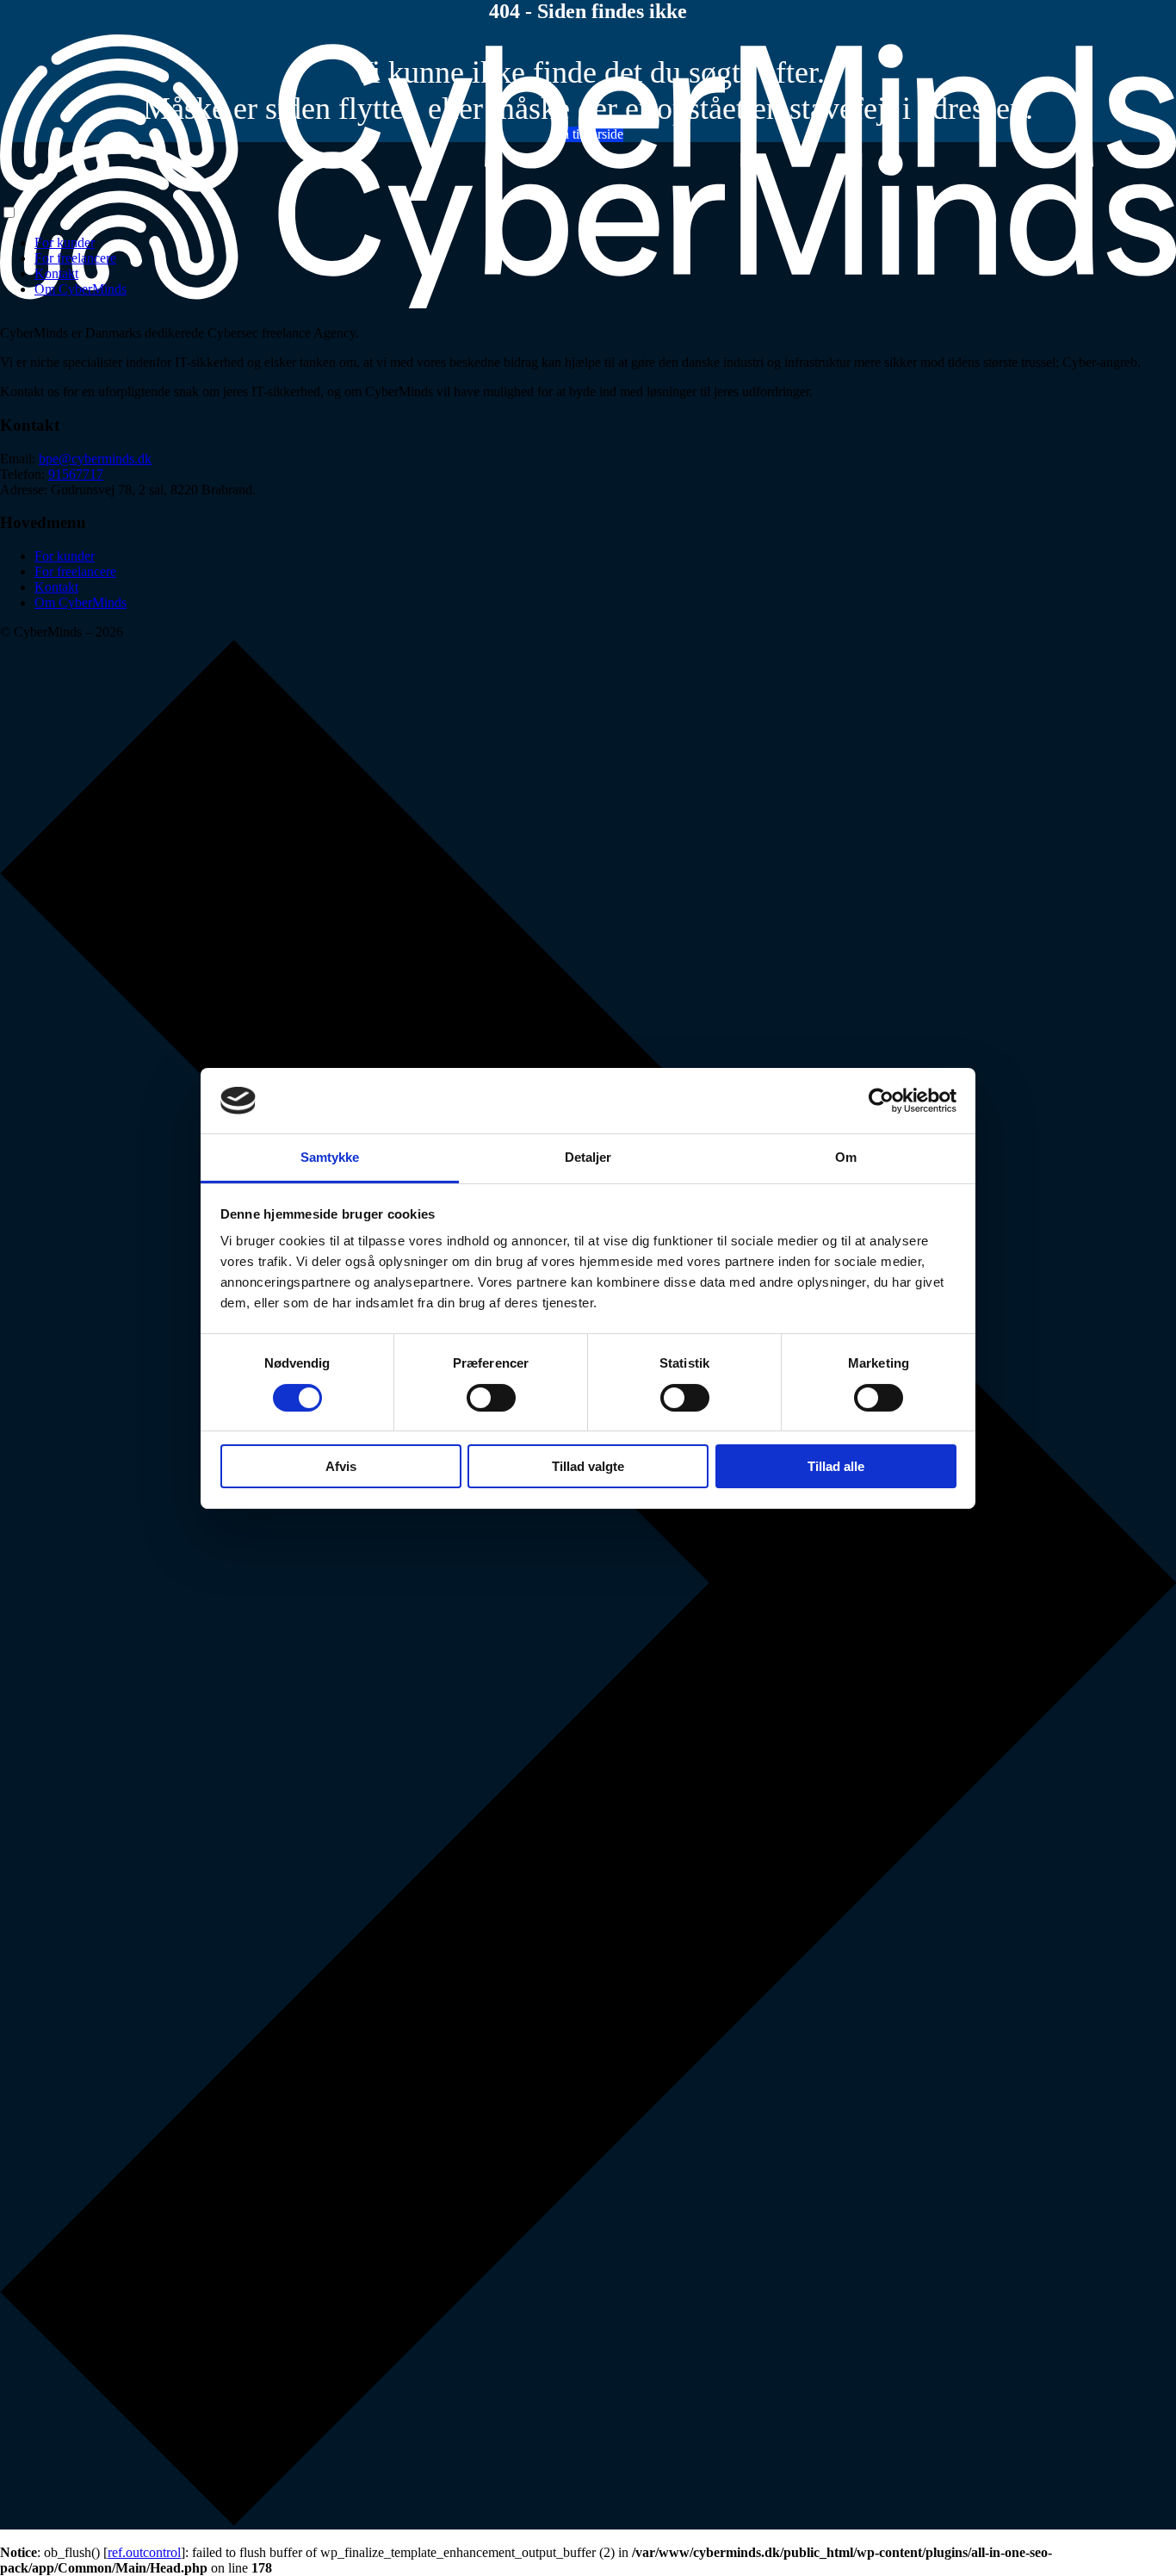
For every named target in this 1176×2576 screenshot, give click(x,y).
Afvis (341, 1466)
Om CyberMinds (80, 289)
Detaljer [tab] (588, 1157)
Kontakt (56, 273)
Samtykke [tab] (330, 1157)
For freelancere (75, 258)
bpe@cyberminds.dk (95, 459)
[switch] (491, 1398)
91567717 (76, 474)
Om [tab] (846, 1157)
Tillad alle (836, 1466)
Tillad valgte (588, 1466)
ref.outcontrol (144, 2552)
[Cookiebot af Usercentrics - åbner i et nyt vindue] (881, 1101)
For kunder (65, 242)
